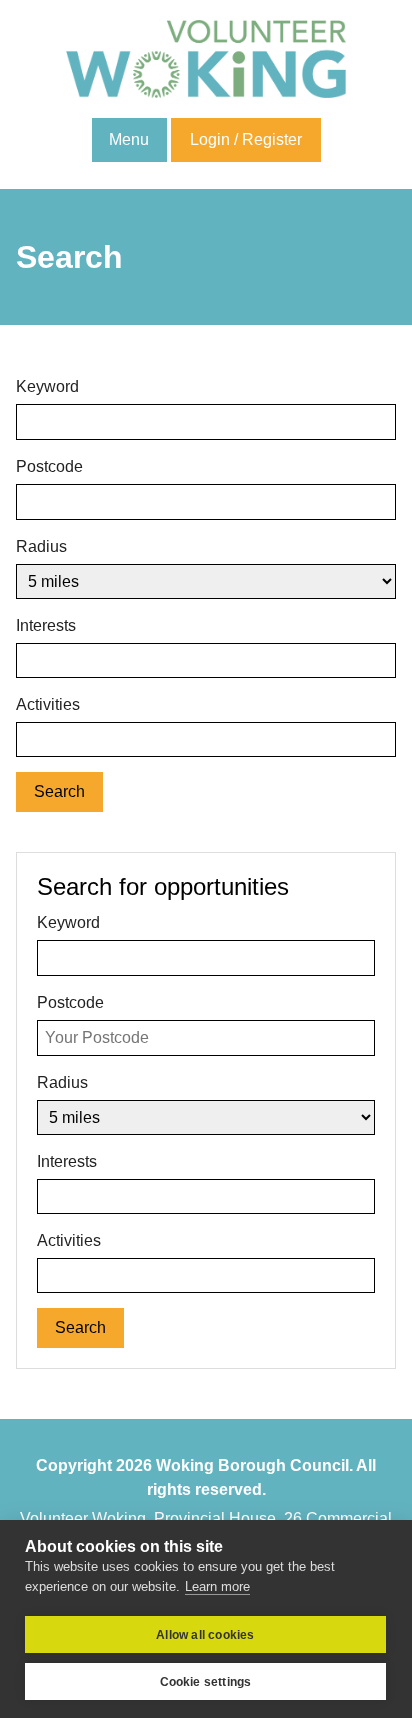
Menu (129, 139)
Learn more (217, 1586)
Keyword (47, 386)
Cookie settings (206, 1682)
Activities (48, 704)
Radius (41, 546)
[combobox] (206, 660)
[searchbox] (28, 658)
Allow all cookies (205, 1635)
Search (59, 791)
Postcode (49, 466)
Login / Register (246, 139)
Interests (46, 625)
